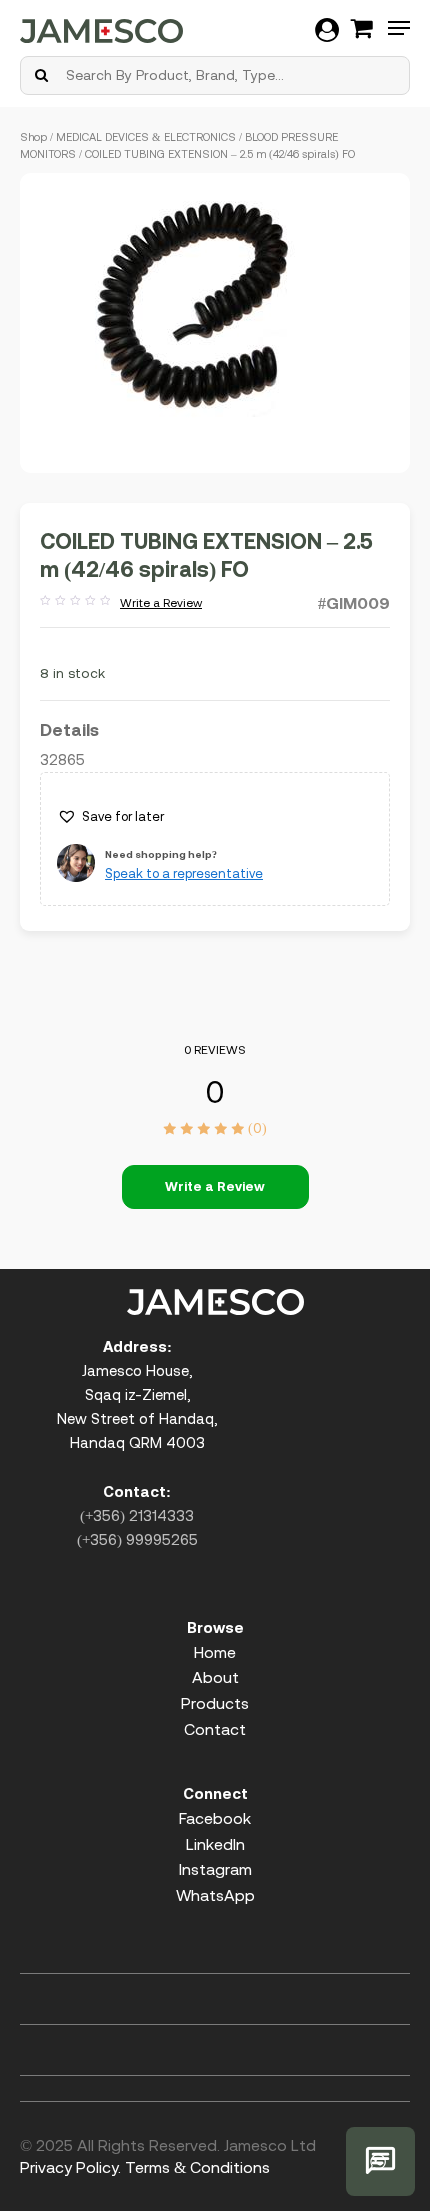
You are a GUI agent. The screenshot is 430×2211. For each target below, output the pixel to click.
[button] (110, 817)
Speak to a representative (184, 873)
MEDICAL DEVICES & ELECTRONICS (146, 137)
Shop (33, 137)
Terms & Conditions (197, 2167)
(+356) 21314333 (137, 1515)
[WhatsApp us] (380, 2161)
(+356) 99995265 (137, 1539)
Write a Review (121, 604)
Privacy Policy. (70, 2167)
